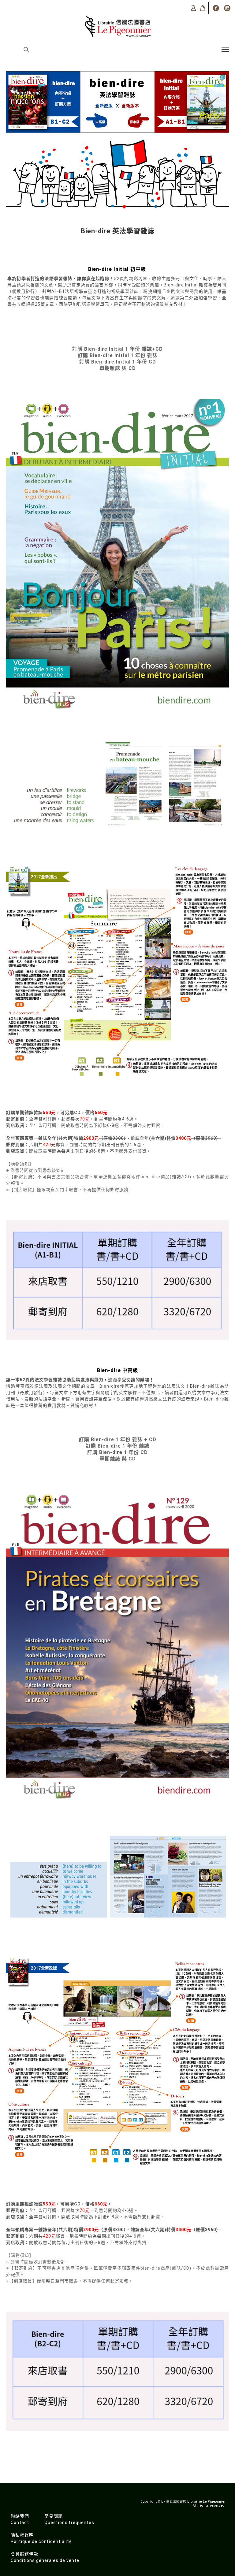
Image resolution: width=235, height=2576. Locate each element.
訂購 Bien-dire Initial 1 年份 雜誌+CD (117, 349)
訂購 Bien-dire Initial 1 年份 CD (118, 362)
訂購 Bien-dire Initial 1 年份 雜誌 (118, 355)
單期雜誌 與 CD (118, 368)
